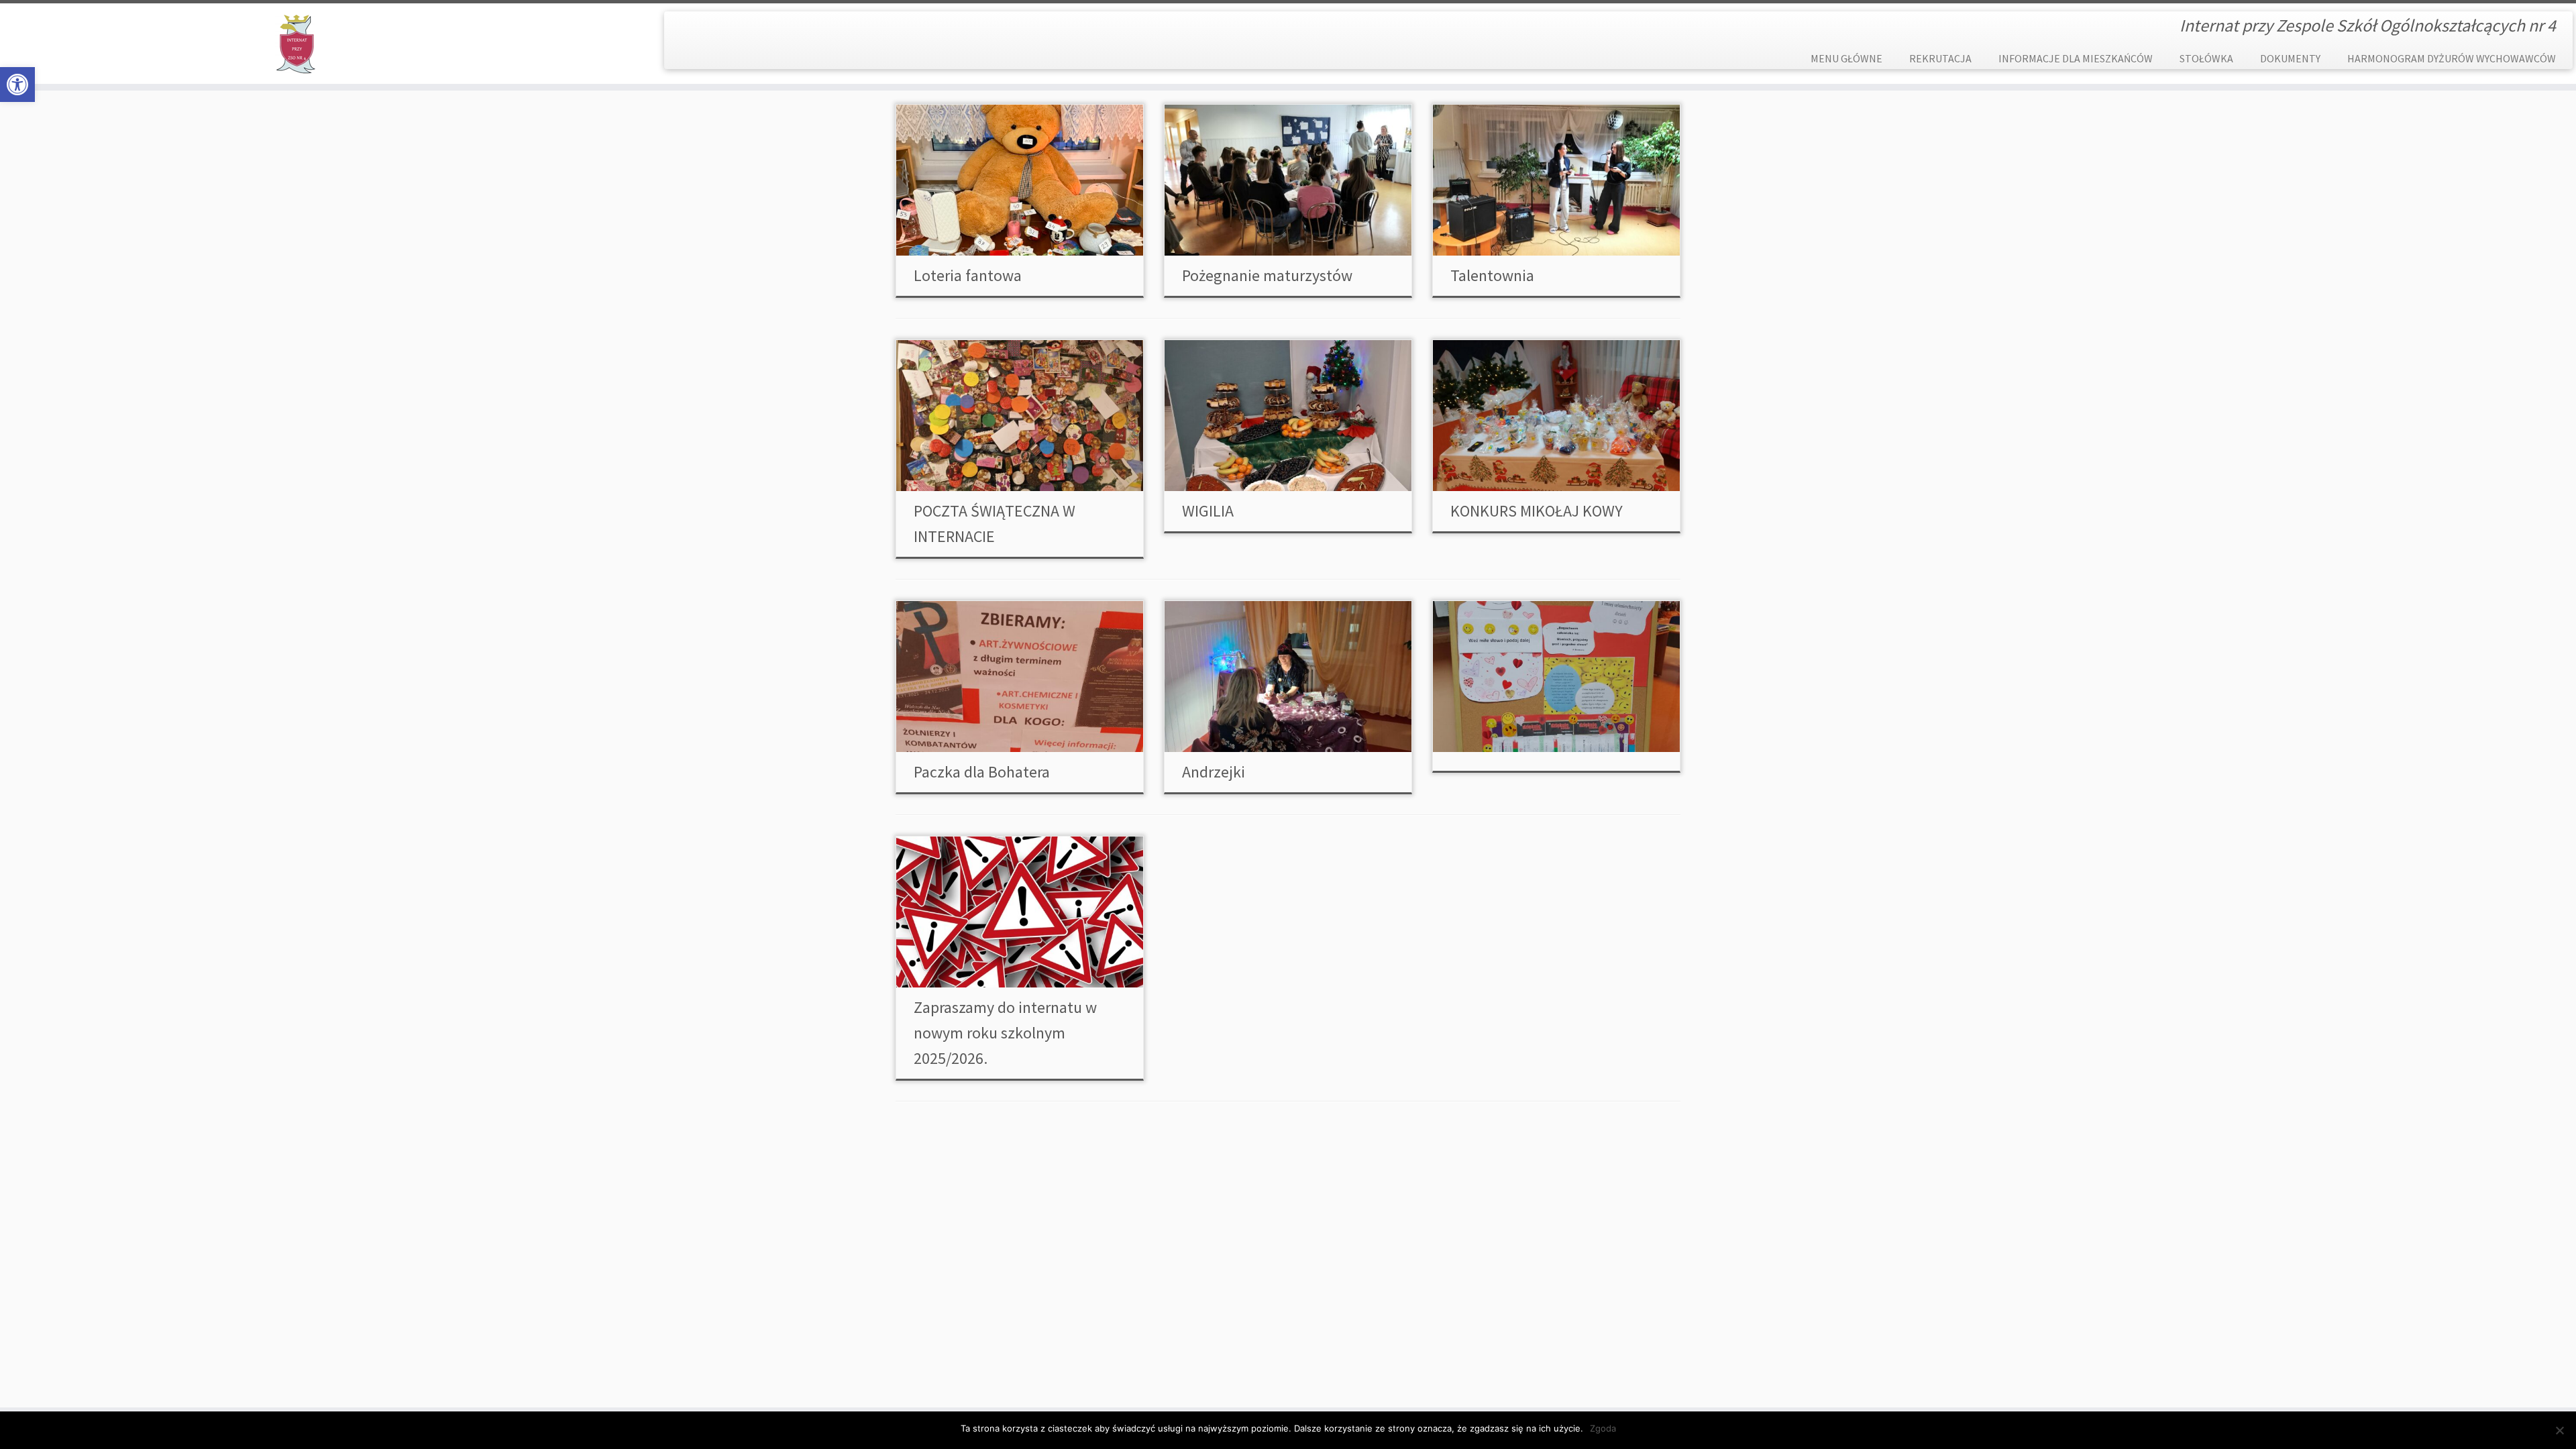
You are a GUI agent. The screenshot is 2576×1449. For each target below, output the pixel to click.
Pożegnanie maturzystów (1267, 275)
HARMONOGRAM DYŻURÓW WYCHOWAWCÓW (2452, 58)
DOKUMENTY (2290, 58)
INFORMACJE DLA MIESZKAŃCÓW (2076, 58)
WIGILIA (1208, 511)
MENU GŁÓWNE (1846, 58)
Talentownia (1492, 275)
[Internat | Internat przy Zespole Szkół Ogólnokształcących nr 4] (297, 44)
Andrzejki (1214, 772)
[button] (17, 85)
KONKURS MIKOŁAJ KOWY (1537, 511)
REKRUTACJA (1940, 58)
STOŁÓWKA (2206, 58)
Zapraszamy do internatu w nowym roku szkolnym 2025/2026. (1005, 1033)
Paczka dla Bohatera (982, 772)
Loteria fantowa (968, 275)
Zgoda (1603, 1428)
